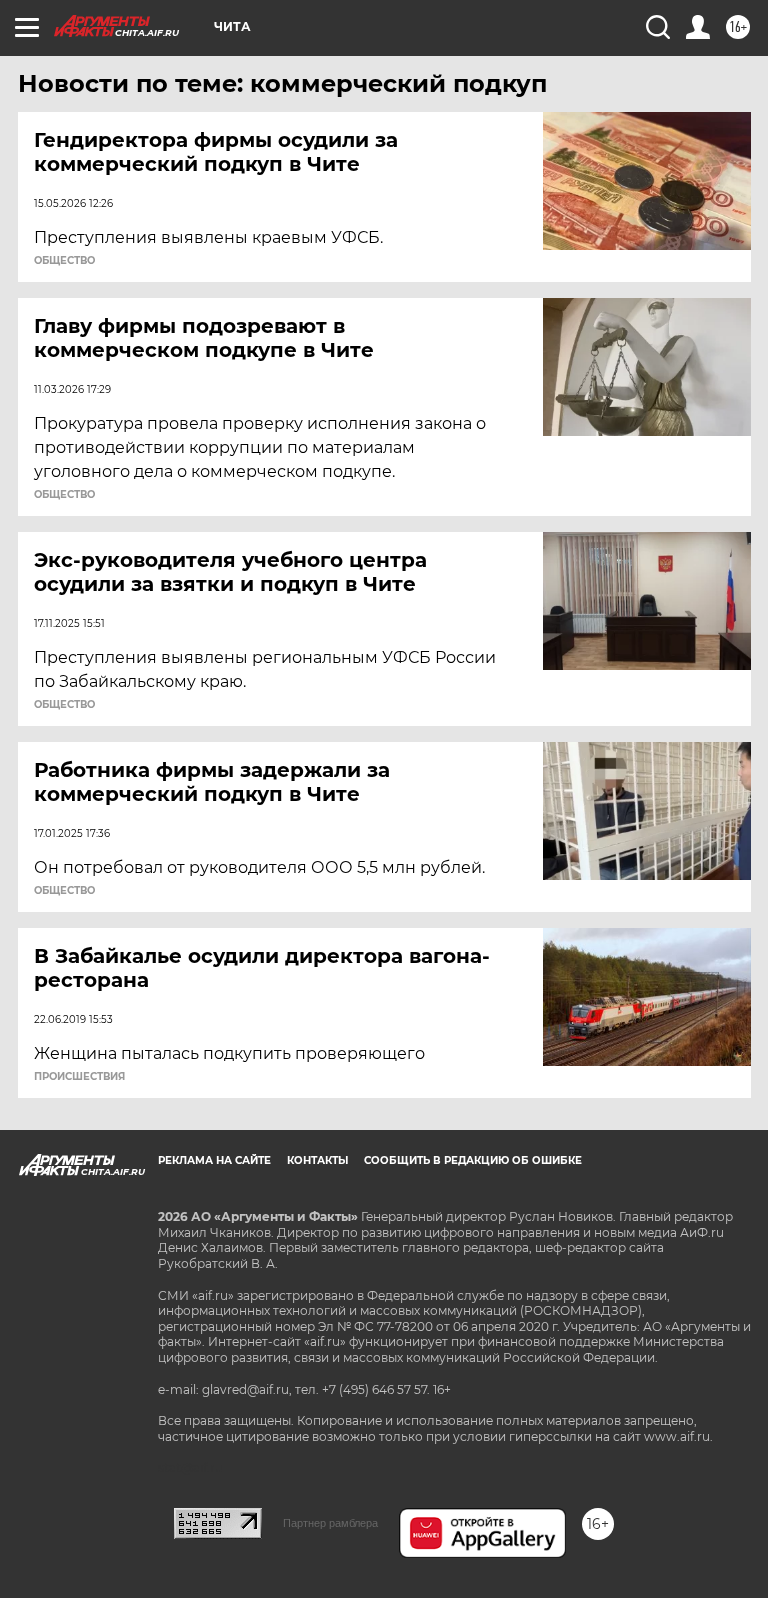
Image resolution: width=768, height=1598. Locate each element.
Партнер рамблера (330, 1523)
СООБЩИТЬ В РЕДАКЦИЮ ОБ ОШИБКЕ (473, 1160)
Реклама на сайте (214, 1160)
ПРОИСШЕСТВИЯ (79, 1077)
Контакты (317, 1160)
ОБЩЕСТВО (64, 261)
